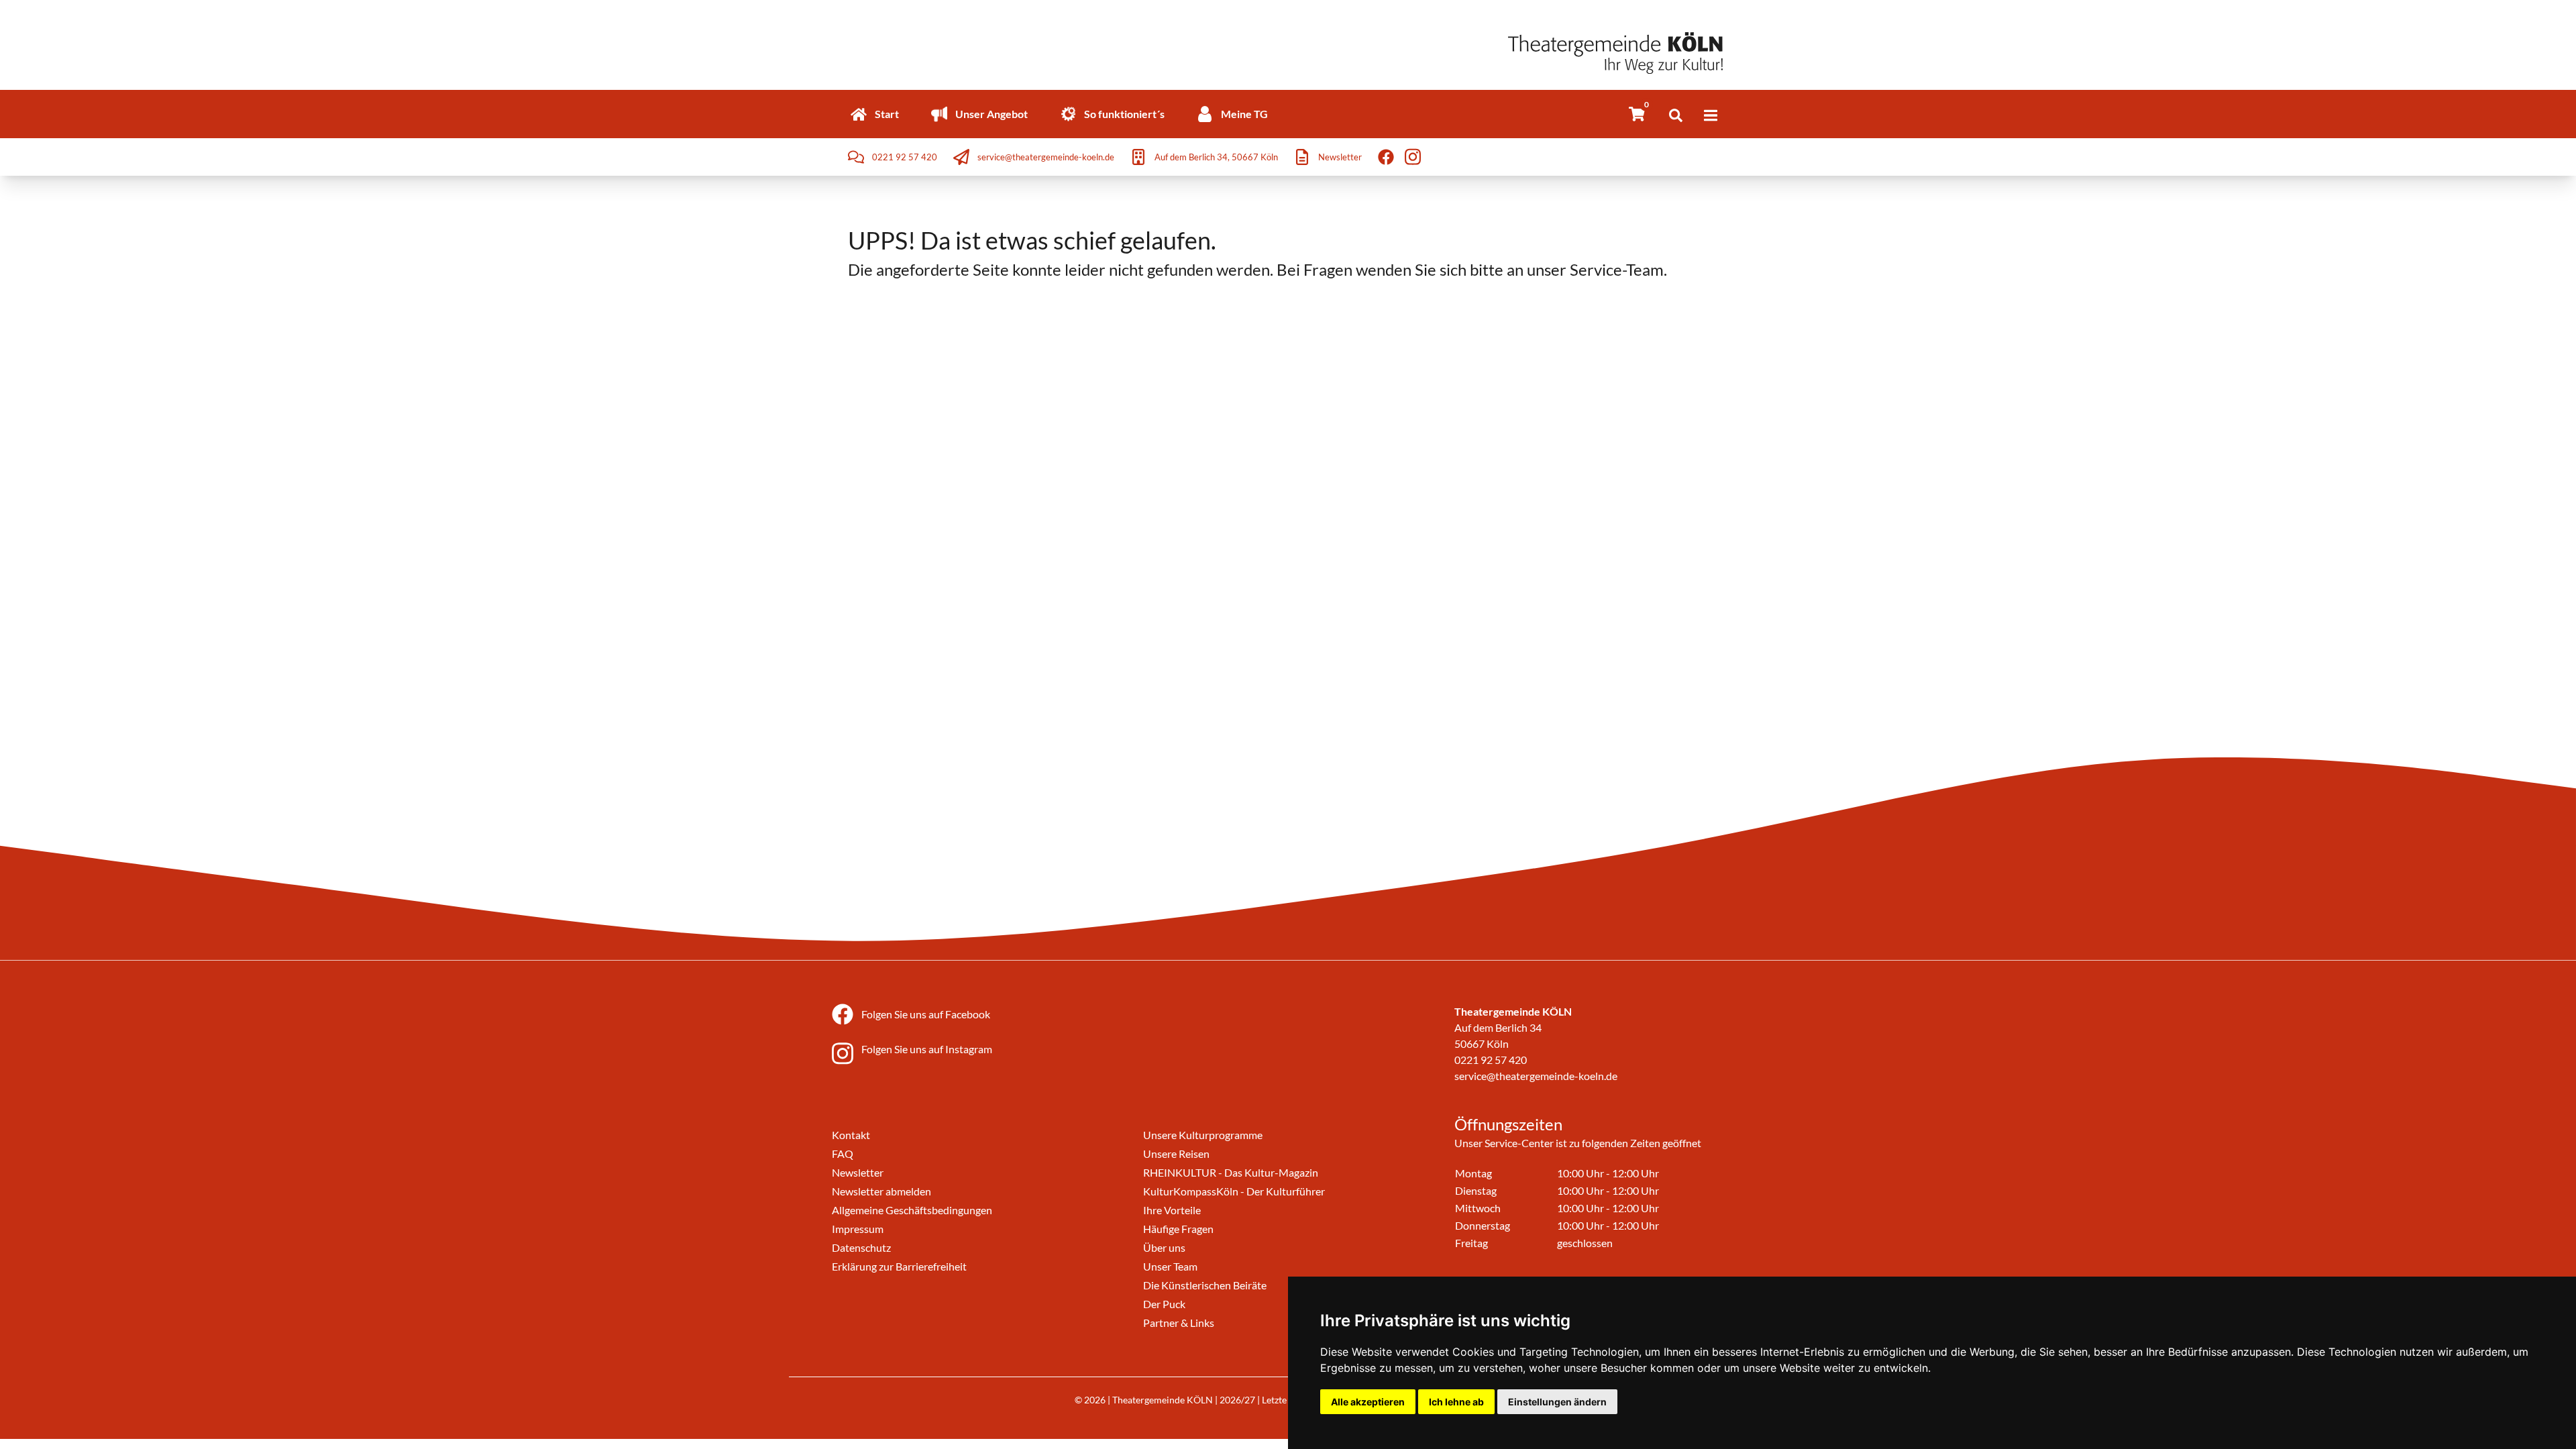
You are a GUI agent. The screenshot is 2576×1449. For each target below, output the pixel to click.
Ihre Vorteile (1172, 1210)
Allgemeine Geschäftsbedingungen (912, 1210)
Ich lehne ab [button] (1456, 1402)
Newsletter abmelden (881, 1191)
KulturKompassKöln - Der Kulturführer (1234, 1191)
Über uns (1164, 1247)
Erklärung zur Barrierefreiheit (899, 1266)
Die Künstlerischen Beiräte (1205, 1285)
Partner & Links (1179, 1323)
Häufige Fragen (1178, 1229)
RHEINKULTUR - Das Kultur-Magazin (1231, 1172)
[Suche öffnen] (1676, 115)
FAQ (843, 1153)
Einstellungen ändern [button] (1557, 1402)
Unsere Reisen (1176, 1153)
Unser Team (1170, 1266)
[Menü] (1711, 115)
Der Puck (1164, 1304)
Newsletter (858, 1172)
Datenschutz (861, 1247)
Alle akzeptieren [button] (1368, 1402)
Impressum (858, 1229)
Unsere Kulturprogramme (1203, 1135)
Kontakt (851, 1135)
